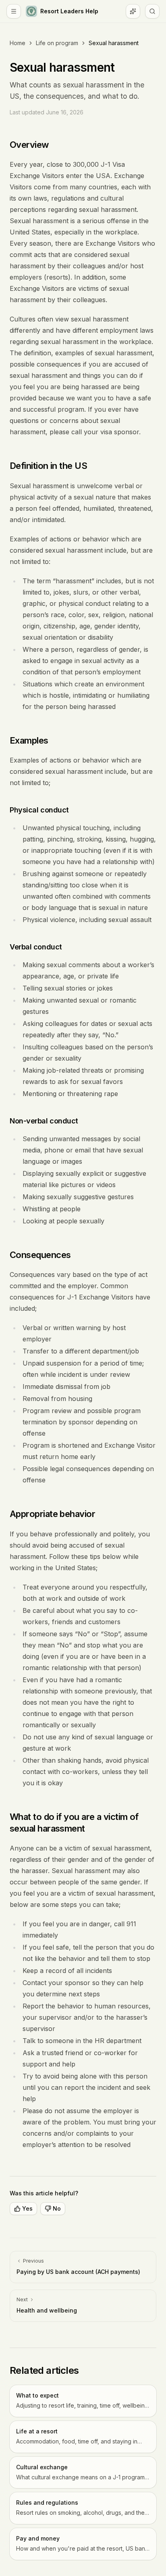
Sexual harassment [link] (114, 43)
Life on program (57, 43)
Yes (27, 2208)
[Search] (152, 11)
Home (18, 43)
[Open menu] (14, 11)
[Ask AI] (133, 11)
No (57, 2208)
